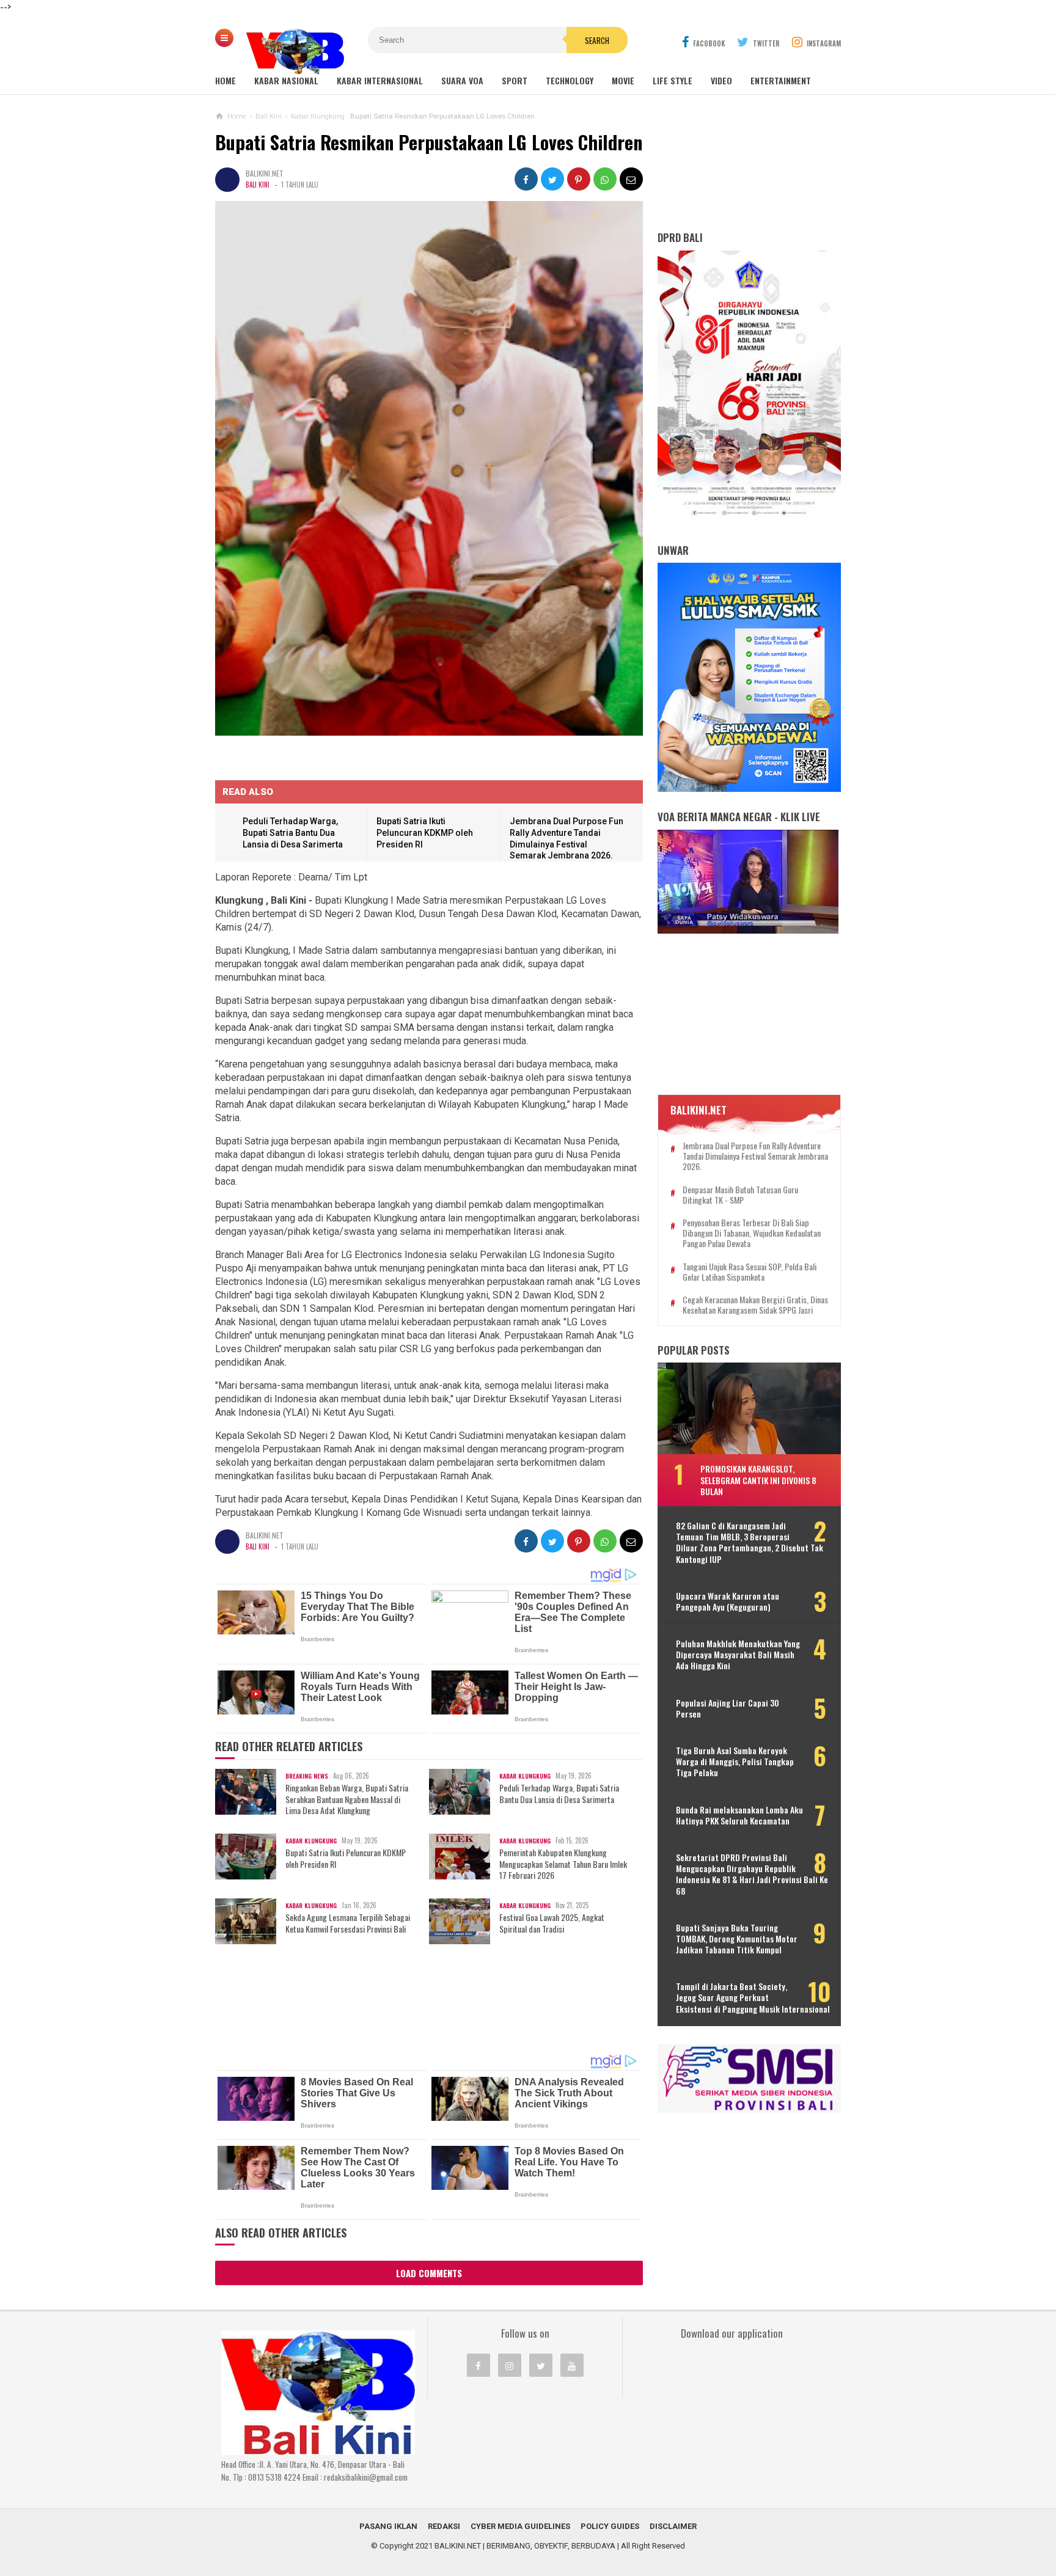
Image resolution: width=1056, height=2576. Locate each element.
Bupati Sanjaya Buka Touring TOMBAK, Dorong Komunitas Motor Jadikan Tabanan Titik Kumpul (737, 1939)
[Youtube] (572, 2365)
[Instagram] (510, 2365)
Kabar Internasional (380, 80)
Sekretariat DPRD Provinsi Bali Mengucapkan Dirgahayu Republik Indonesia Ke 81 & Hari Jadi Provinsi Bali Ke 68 (752, 1874)
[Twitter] (541, 2365)
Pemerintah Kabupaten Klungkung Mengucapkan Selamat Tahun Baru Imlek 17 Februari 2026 (563, 1864)
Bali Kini (258, 185)
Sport (515, 80)
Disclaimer (673, 2526)
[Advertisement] (429, 2013)
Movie (623, 80)
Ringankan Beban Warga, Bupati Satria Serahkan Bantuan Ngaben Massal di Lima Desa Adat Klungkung (347, 1799)
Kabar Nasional (286, 80)
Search (597, 40)
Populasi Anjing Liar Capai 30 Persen (728, 1708)
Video (721, 80)
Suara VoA (462, 80)
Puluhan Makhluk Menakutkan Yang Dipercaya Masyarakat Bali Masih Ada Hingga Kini (738, 1655)
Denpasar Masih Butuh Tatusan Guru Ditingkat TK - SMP (740, 1195)
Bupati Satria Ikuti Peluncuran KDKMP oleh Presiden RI (425, 832)
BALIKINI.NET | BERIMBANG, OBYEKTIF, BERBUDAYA (525, 2546)
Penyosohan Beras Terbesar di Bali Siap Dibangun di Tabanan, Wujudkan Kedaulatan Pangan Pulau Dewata (752, 1233)
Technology (570, 80)
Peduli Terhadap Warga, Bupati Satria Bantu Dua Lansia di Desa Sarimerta (293, 832)
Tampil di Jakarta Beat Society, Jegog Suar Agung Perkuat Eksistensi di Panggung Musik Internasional (753, 1998)
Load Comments (429, 2273)
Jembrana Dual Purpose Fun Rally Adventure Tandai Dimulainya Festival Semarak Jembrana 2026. (755, 1156)
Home (226, 80)
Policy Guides (610, 2526)
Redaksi (444, 2526)
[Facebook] (479, 2365)
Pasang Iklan (388, 2526)
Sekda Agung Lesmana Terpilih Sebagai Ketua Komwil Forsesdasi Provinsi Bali (348, 1923)
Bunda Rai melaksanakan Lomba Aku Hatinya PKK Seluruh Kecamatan (739, 1815)
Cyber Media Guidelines (520, 2526)
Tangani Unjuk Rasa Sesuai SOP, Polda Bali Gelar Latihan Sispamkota (750, 1272)
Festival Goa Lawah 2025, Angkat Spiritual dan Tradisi (552, 1923)
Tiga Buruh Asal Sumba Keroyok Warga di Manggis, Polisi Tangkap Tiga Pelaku (735, 1762)
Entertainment (781, 80)
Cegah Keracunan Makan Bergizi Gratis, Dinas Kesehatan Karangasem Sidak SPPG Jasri (755, 1305)
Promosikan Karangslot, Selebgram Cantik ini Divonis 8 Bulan (758, 1480)
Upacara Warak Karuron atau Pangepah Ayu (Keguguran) (728, 1601)
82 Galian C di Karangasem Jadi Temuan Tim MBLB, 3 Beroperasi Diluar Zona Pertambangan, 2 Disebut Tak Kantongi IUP (750, 1542)
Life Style (673, 80)
